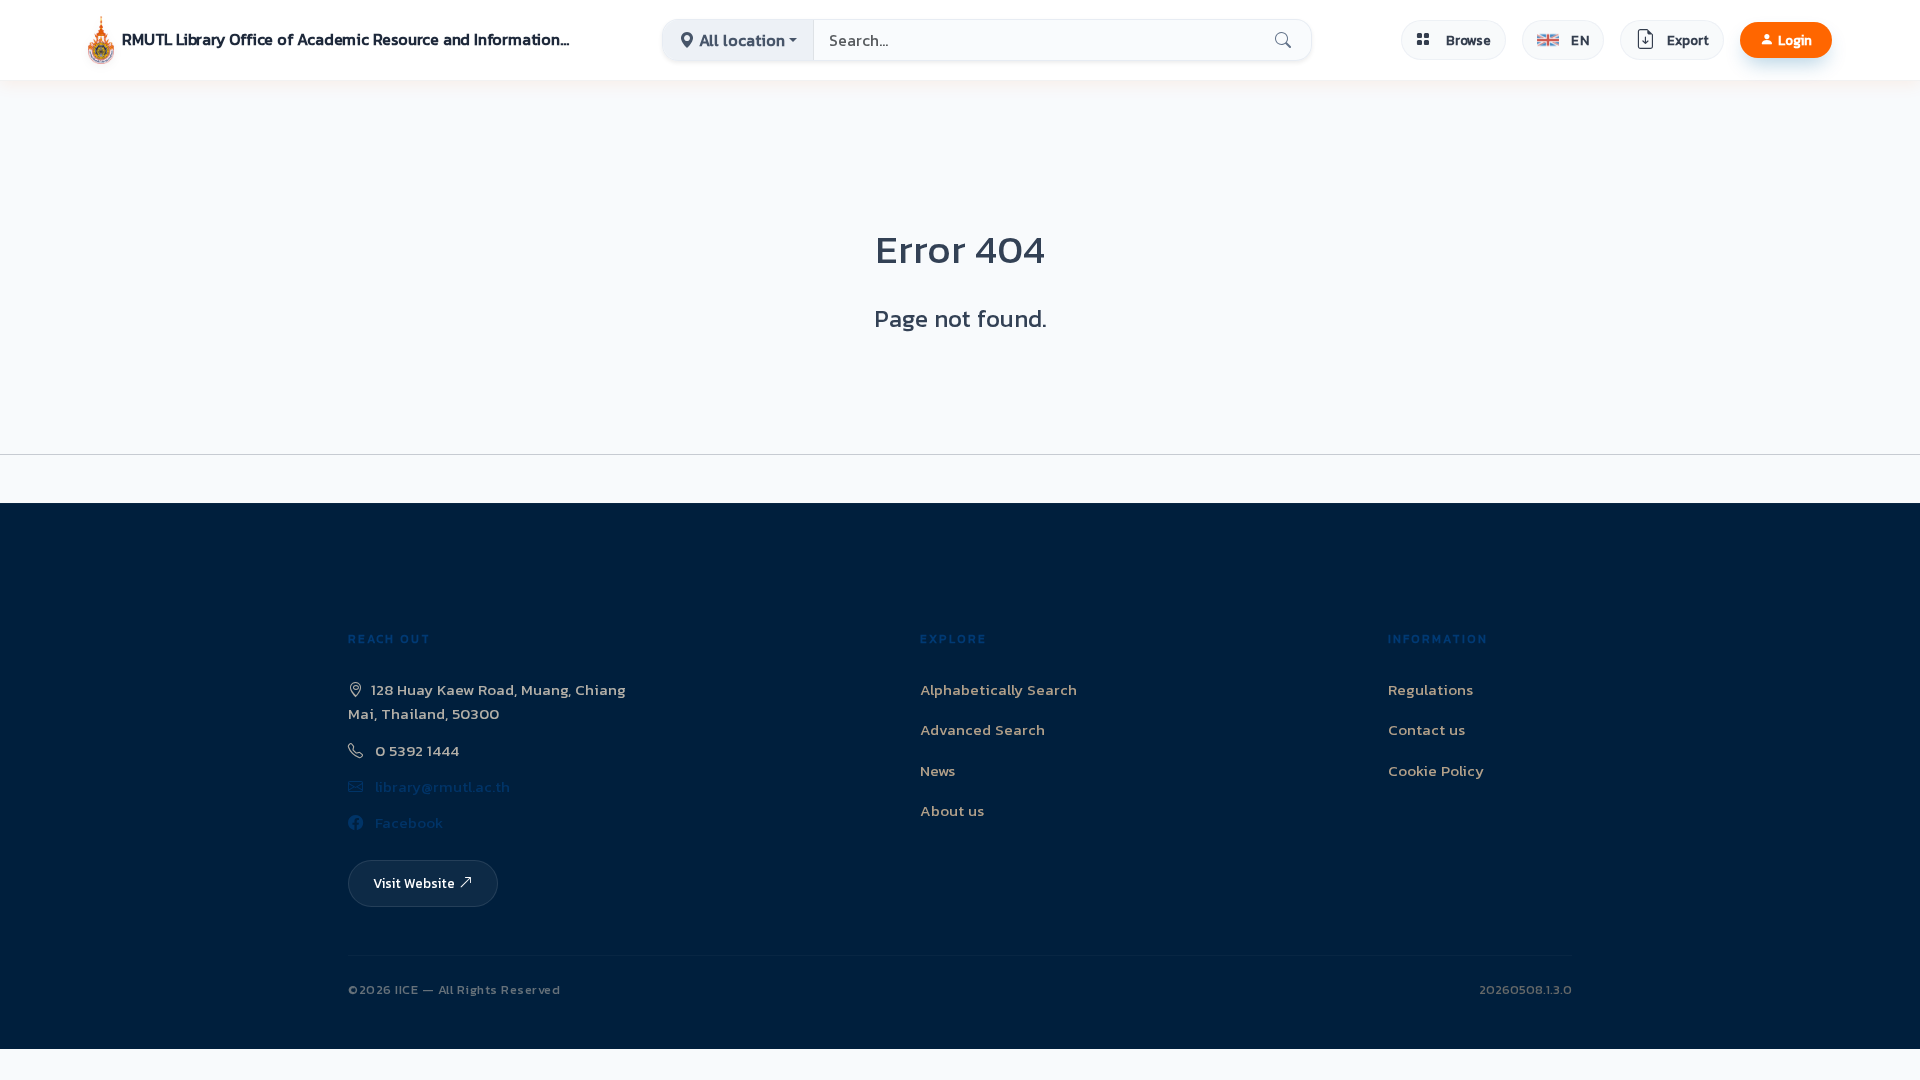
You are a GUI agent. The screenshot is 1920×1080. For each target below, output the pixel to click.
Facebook (407, 822)
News (937, 770)
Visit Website (414, 883)
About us (952, 810)
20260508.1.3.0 (1525, 989)
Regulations (1430, 689)
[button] (330, 40)
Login (1795, 40)
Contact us (1426, 729)
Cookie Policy (1436, 770)
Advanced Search (982, 729)
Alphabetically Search (998, 689)
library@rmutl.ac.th (440, 786)
